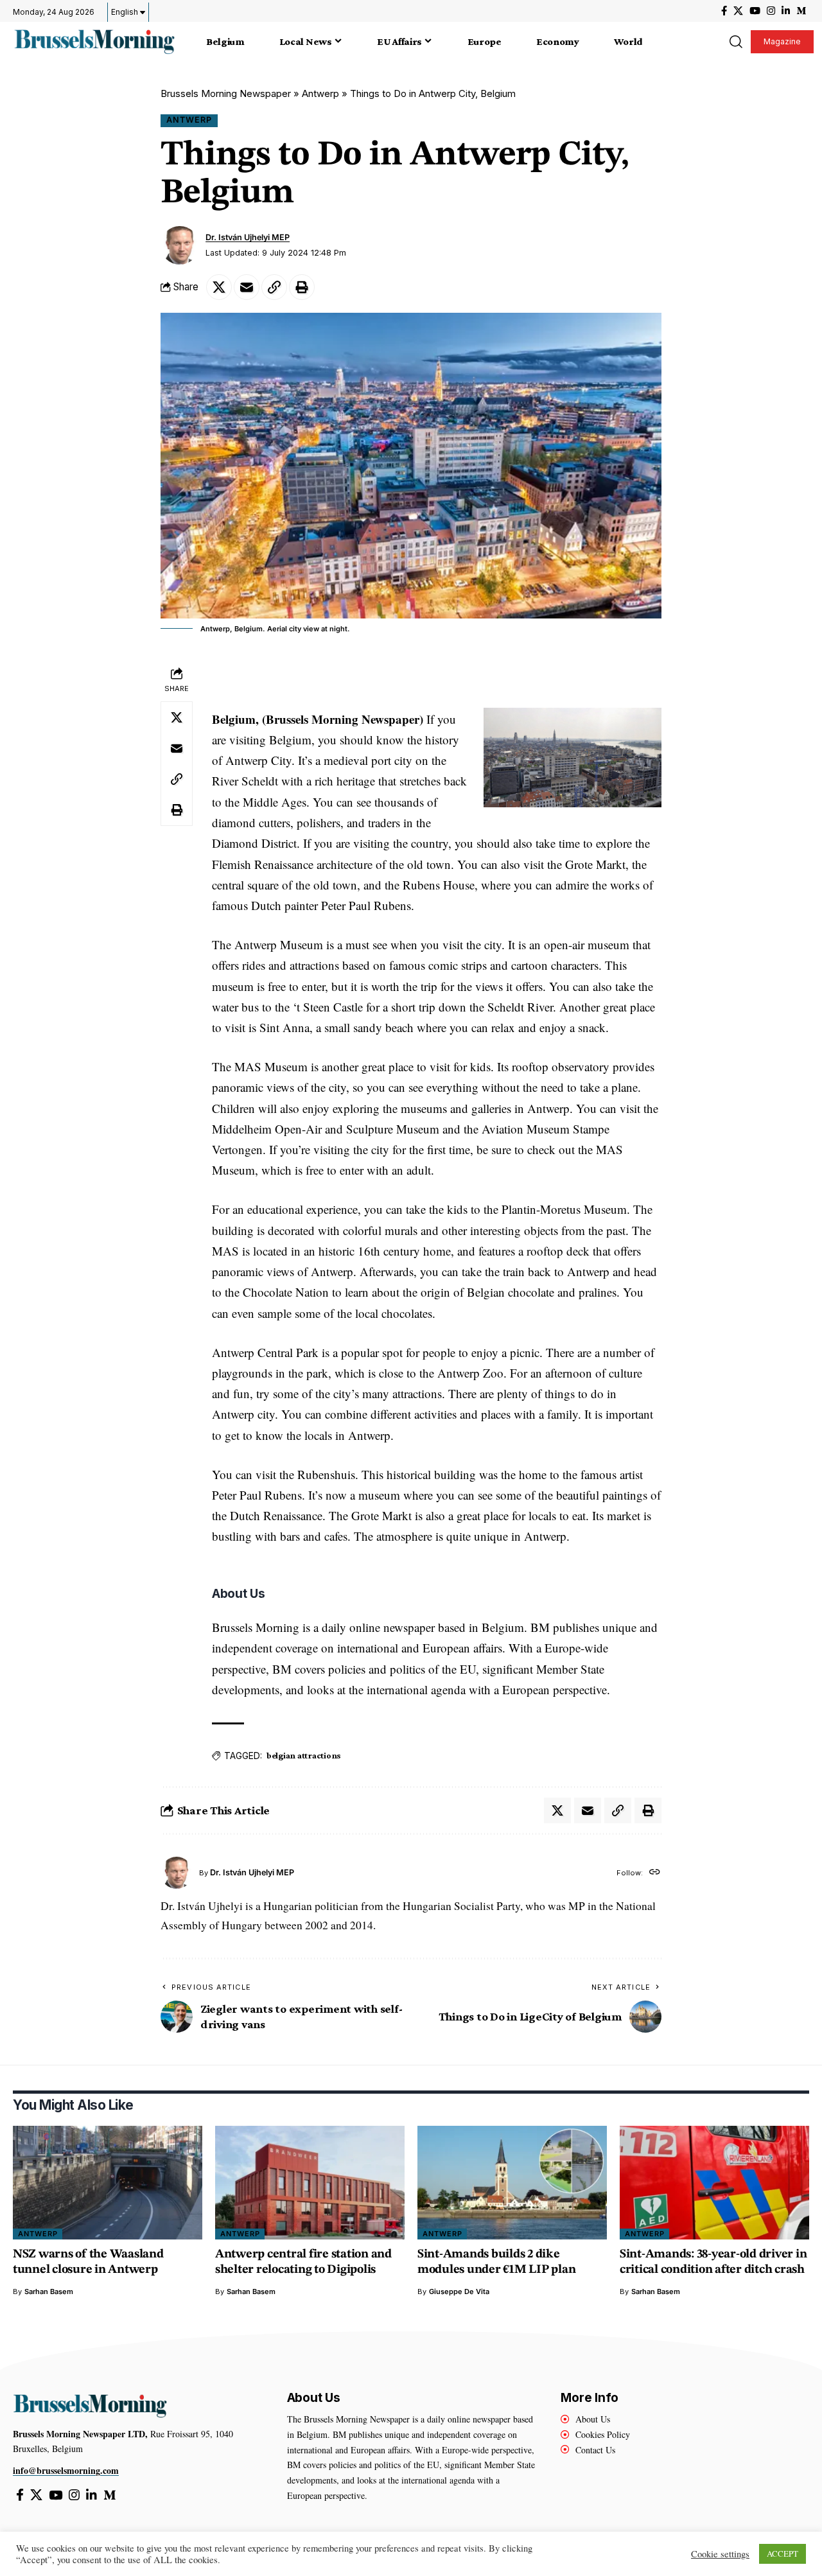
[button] (735, 42)
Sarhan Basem (49, 2291)
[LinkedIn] (786, 11)
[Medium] (801, 11)
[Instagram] (771, 11)
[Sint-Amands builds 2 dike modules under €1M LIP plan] (512, 2183)
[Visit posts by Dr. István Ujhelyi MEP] (180, 245)
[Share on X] (219, 287)
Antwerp (320, 93)
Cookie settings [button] (720, 2554)
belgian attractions (304, 1755)
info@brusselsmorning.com (66, 2470)
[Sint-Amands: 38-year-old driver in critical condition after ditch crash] (714, 2183)
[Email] (247, 287)
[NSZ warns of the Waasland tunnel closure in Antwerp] (108, 2183)
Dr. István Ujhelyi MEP (248, 237)
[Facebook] (724, 11)
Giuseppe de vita (459, 2291)
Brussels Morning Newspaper (226, 93)
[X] (738, 11)
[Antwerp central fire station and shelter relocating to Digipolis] (310, 2183)
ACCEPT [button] (783, 2554)
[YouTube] (755, 11)
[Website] (655, 1873)
